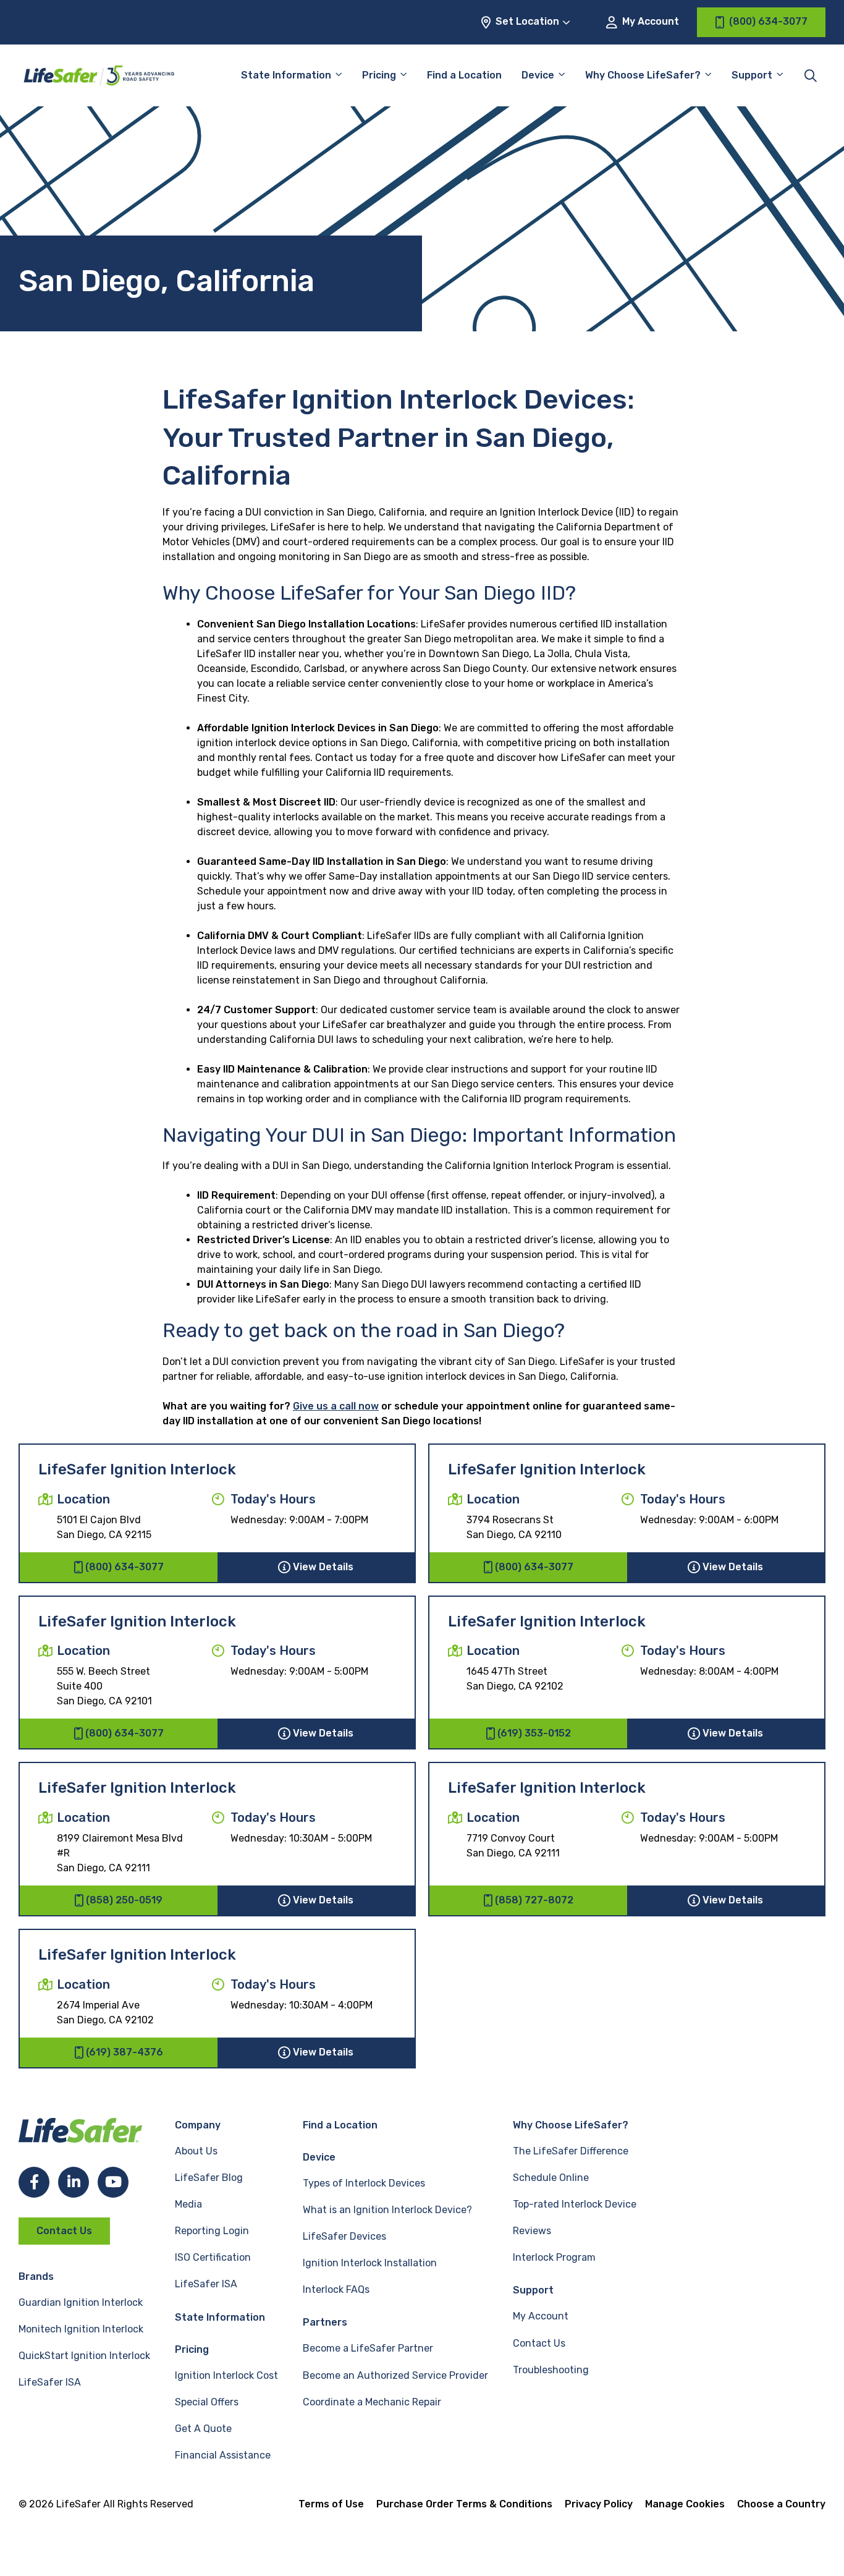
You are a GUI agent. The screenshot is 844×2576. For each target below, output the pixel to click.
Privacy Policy (599, 2504)
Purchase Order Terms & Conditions (464, 2504)
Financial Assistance (223, 2455)
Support (533, 2290)
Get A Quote (203, 2429)
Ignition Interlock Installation (370, 2263)
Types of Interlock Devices (364, 2183)
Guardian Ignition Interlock (81, 2302)
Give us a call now (336, 1406)
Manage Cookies (685, 2504)
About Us (196, 2151)
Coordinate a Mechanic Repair (372, 2402)
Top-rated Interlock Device (575, 2204)
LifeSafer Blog (209, 2178)
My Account (649, 21)
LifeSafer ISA (50, 2382)
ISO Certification (213, 2257)
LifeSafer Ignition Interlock (137, 1469)
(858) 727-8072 (534, 1900)
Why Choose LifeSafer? (643, 75)
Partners (325, 2322)
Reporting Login (212, 2231)
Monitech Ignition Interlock (81, 2329)
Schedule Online (551, 2178)
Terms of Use (331, 2504)
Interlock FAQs (336, 2289)
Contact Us (64, 2231)
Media (188, 2204)
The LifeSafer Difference (571, 2151)
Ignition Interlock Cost (226, 2375)
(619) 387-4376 (124, 2052)
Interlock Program (554, 2257)
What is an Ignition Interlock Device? (387, 2210)
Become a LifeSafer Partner (368, 2348)
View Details (323, 1567)
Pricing (379, 75)
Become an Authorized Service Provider (395, 2375)
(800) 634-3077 (124, 1567)
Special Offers (207, 2402)
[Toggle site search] (811, 75)
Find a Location (464, 75)
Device (538, 75)
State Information (286, 75)
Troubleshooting (551, 2370)
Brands (36, 2276)
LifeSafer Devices (344, 2236)
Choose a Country (781, 2504)
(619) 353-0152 (534, 1733)
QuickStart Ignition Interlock (84, 2356)
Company (198, 2125)
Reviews (532, 2231)
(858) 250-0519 (124, 1900)
